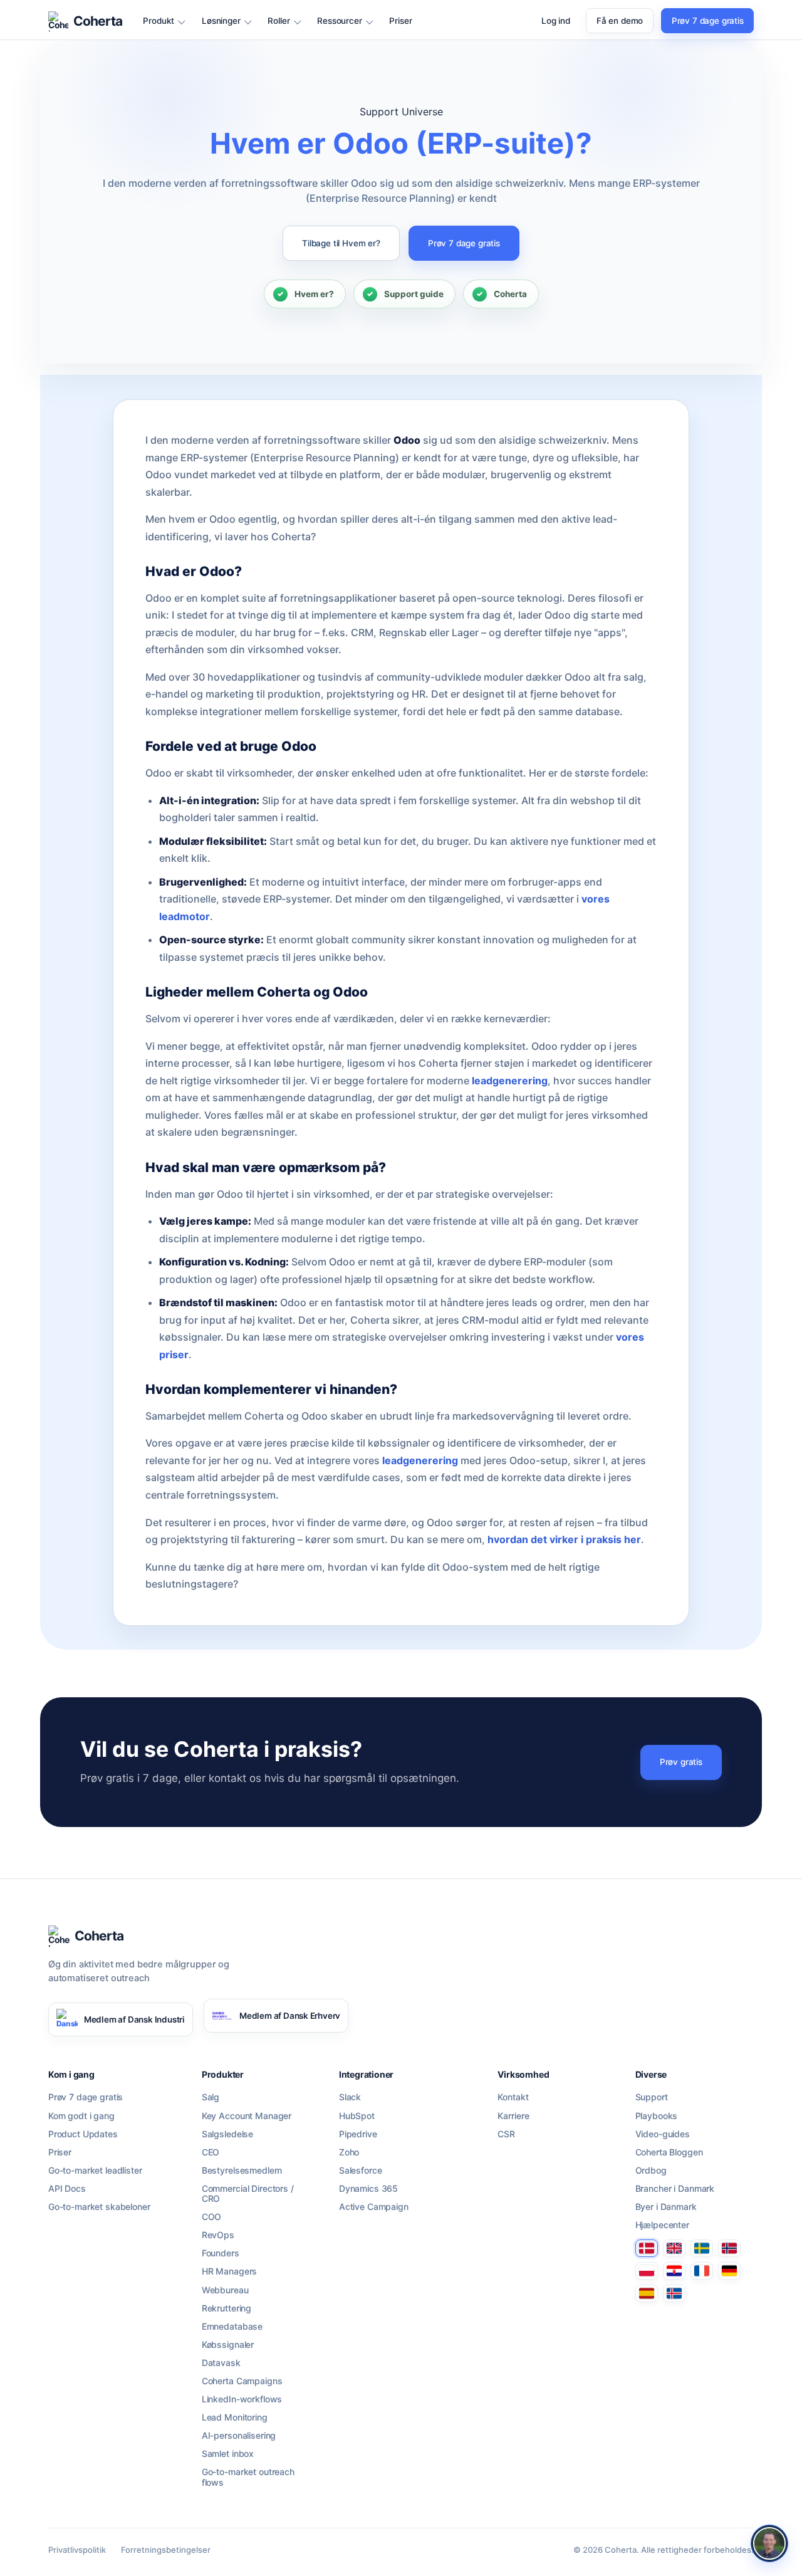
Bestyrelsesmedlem (242, 2170)
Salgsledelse (227, 2134)
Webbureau (225, 2290)
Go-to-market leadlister (95, 2170)
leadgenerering (510, 1081)
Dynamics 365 (368, 2189)
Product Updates (83, 2134)
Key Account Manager (247, 2116)
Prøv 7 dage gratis (708, 21)
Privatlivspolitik (77, 2550)
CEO (211, 2152)
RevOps (218, 2235)
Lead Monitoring (235, 2417)
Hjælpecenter (662, 2225)
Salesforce (361, 2170)
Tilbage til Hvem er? (341, 243)
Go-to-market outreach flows (248, 2477)
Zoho (349, 2152)
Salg (211, 2097)
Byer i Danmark (666, 2207)
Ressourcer (339, 21)
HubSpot (357, 2116)
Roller (279, 21)
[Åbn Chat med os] (769, 2543)
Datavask (221, 2363)
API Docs (67, 2189)
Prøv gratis (681, 1762)
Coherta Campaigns (242, 2381)
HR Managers (229, 2271)
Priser (400, 21)
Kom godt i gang (81, 2116)
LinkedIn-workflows (242, 2399)
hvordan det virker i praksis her (564, 1539)
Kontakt (513, 2097)
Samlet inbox (228, 2454)
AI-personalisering (239, 2436)
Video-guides (663, 2134)
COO (212, 2217)
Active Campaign (374, 2207)
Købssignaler (228, 2345)
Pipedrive (358, 2134)
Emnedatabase (232, 2327)
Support (652, 2097)
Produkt (159, 21)
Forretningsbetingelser (166, 2550)
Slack (350, 2097)
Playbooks (657, 2116)
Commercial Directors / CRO (248, 2194)
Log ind (556, 21)
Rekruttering (227, 2308)
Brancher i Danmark (675, 2189)
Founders (221, 2253)
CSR (506, 2134)
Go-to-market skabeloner (99, 2207)
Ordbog (651, 2170)
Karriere (513, 2116)
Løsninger (221, 21)
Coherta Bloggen (669, 2152)
